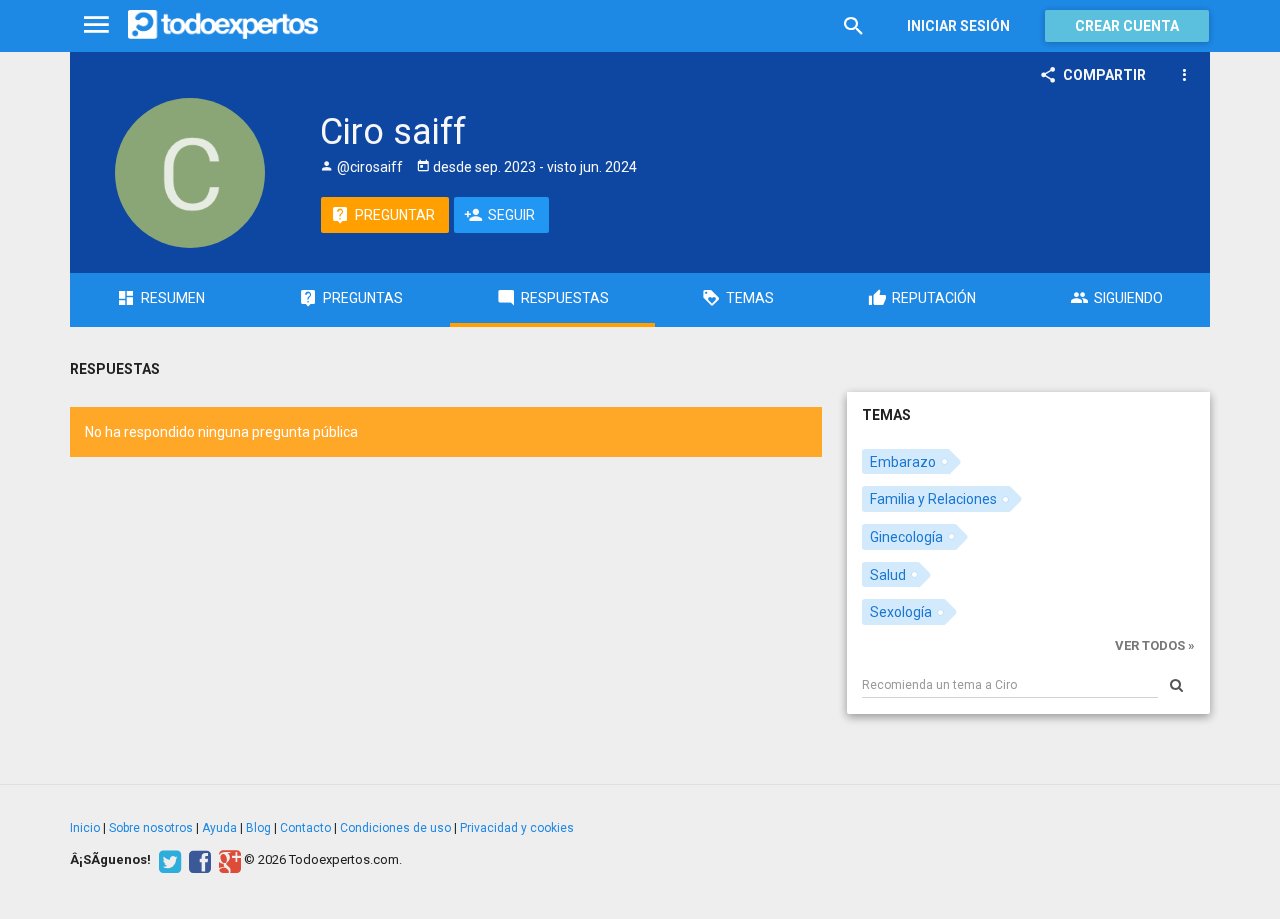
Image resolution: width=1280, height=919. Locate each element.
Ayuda (219, 828)
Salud (888, 575)
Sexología (901, 612)
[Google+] (227, 860)
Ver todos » (1155, 645)
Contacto (305, 828)
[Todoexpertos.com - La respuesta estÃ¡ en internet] (223, 25)
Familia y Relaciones (933, 499)
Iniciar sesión (958, 26)
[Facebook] (197, 860)
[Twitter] (167, 860)
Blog (258, 828)
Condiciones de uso (395, 828)
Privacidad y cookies (517, 828)
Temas (886, 415)
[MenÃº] (96, 25)
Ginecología (906, 537)
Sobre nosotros (151, 828)
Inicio (85, 828)
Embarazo (903, 462)
